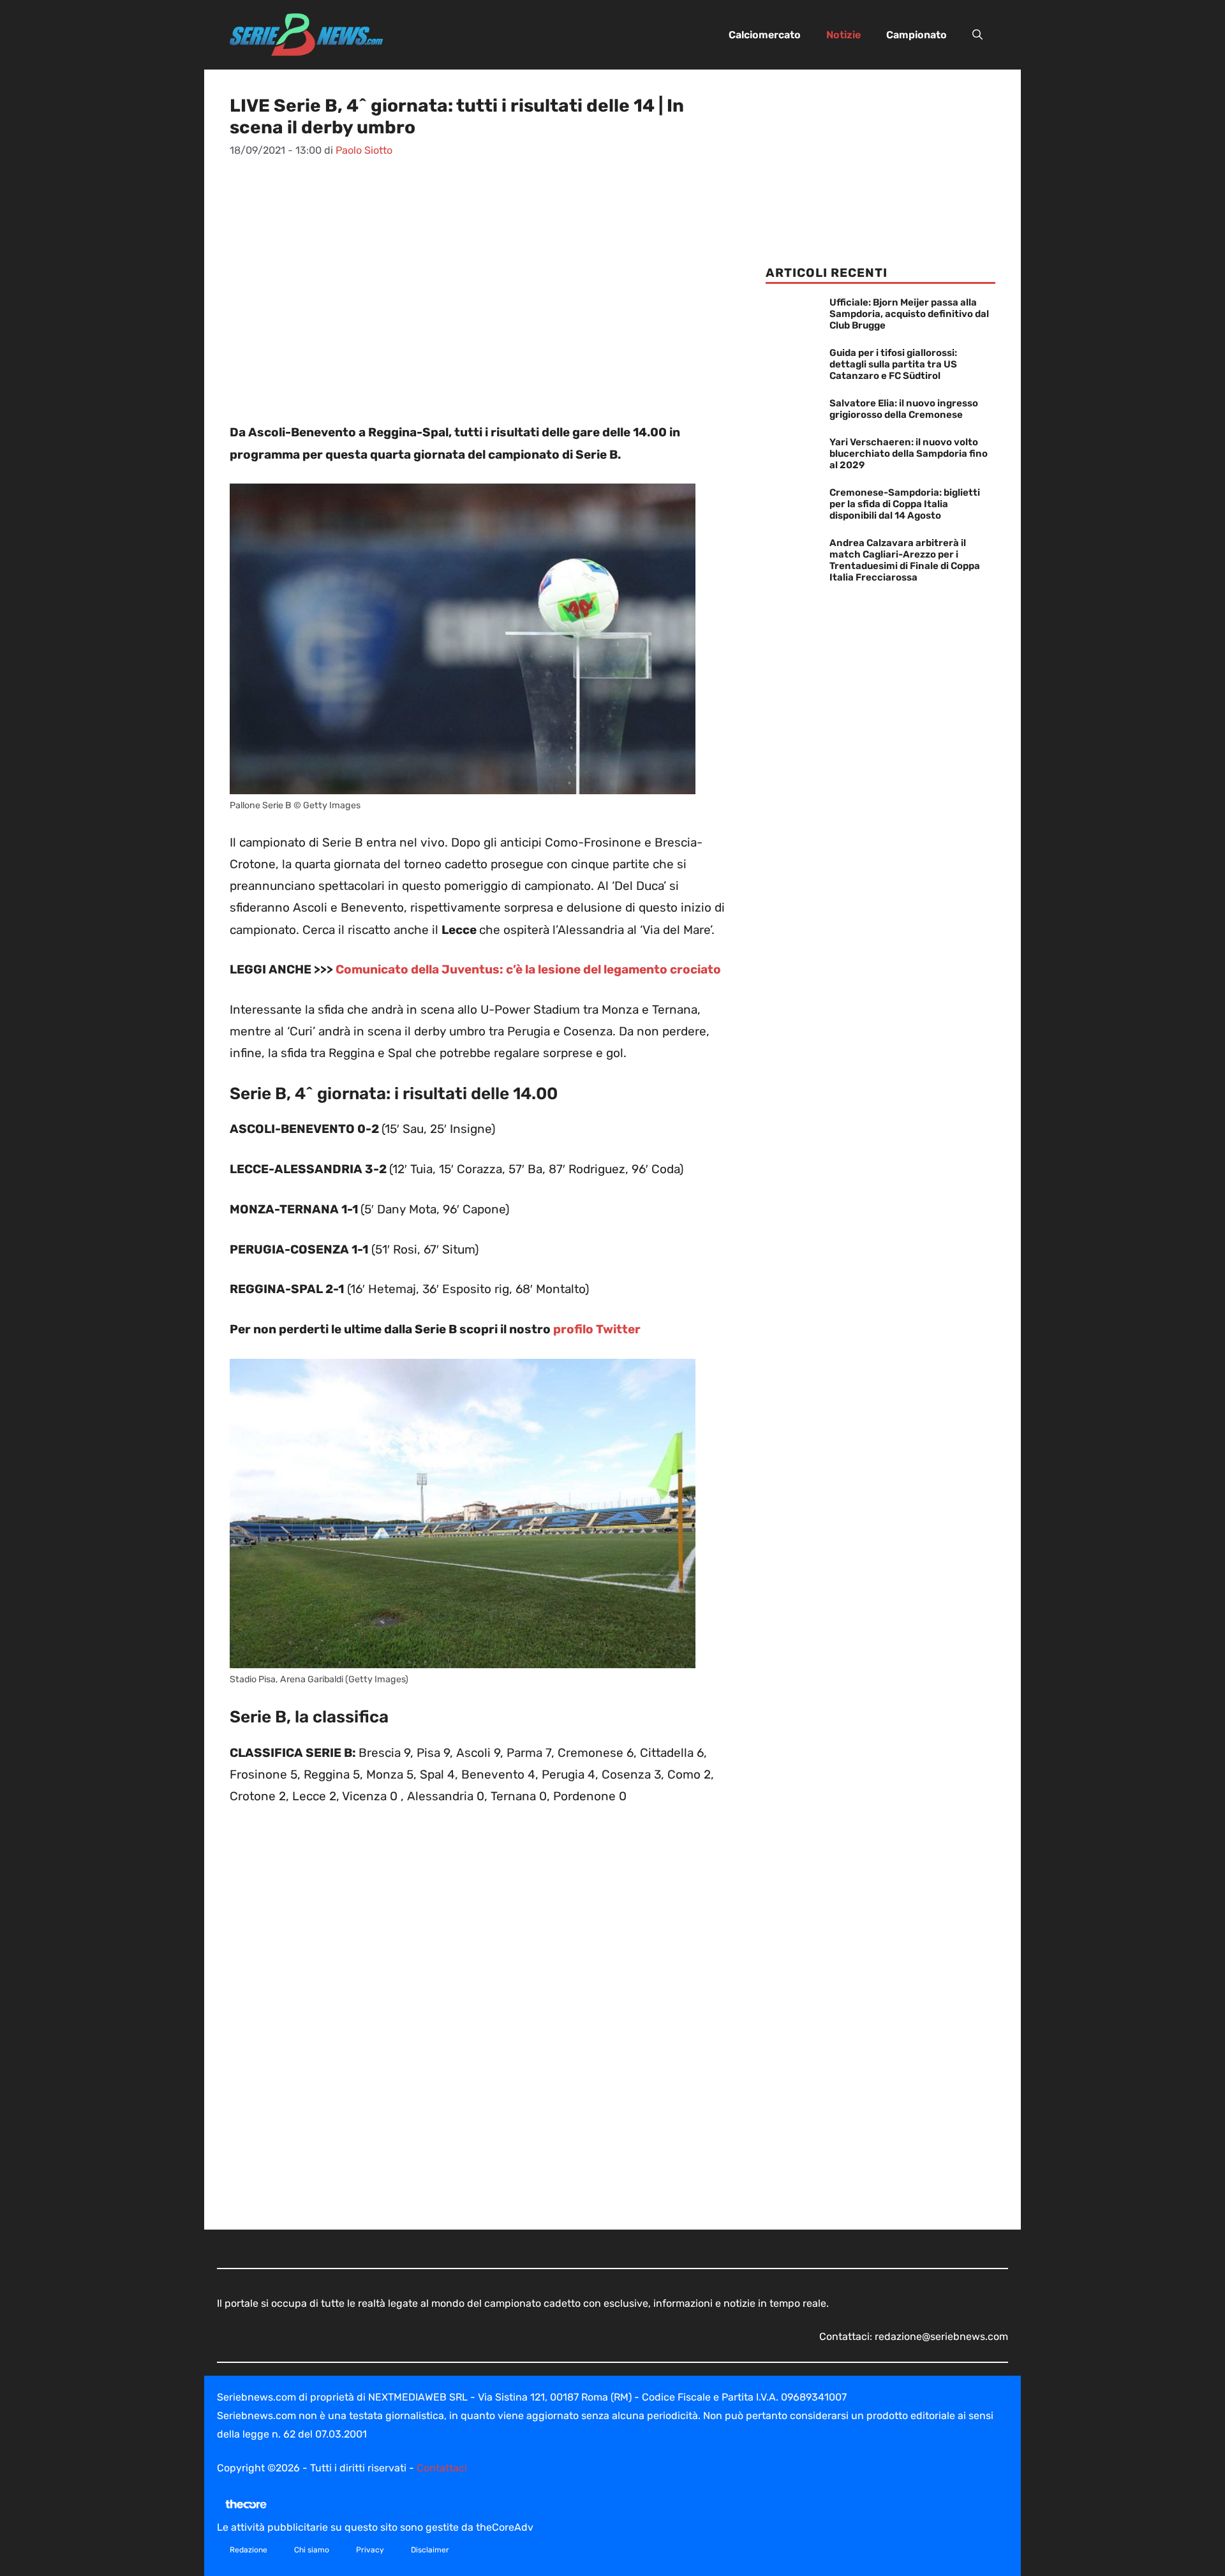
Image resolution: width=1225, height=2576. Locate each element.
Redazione (249, 2550)
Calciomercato (765, 35)
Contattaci (442, 2468)
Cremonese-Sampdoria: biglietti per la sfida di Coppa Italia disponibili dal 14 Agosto (905, 504)
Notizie (843, 35)
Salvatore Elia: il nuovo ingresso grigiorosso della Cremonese (904, 409)
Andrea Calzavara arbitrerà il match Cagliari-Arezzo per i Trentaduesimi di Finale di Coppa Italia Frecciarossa (905, 560)
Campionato (917, 35)
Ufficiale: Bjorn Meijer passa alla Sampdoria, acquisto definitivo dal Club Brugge (909, 314)
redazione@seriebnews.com (941, 2336)
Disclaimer (430, 2550)
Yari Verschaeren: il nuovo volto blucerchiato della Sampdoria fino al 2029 (909, 454)
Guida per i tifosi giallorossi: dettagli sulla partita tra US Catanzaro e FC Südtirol (893, 364)
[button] (977, 35)
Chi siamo (312, 2550)
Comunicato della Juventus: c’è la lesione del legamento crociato (528, 969)
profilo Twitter (597, 1329)
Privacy (370, 2550)
